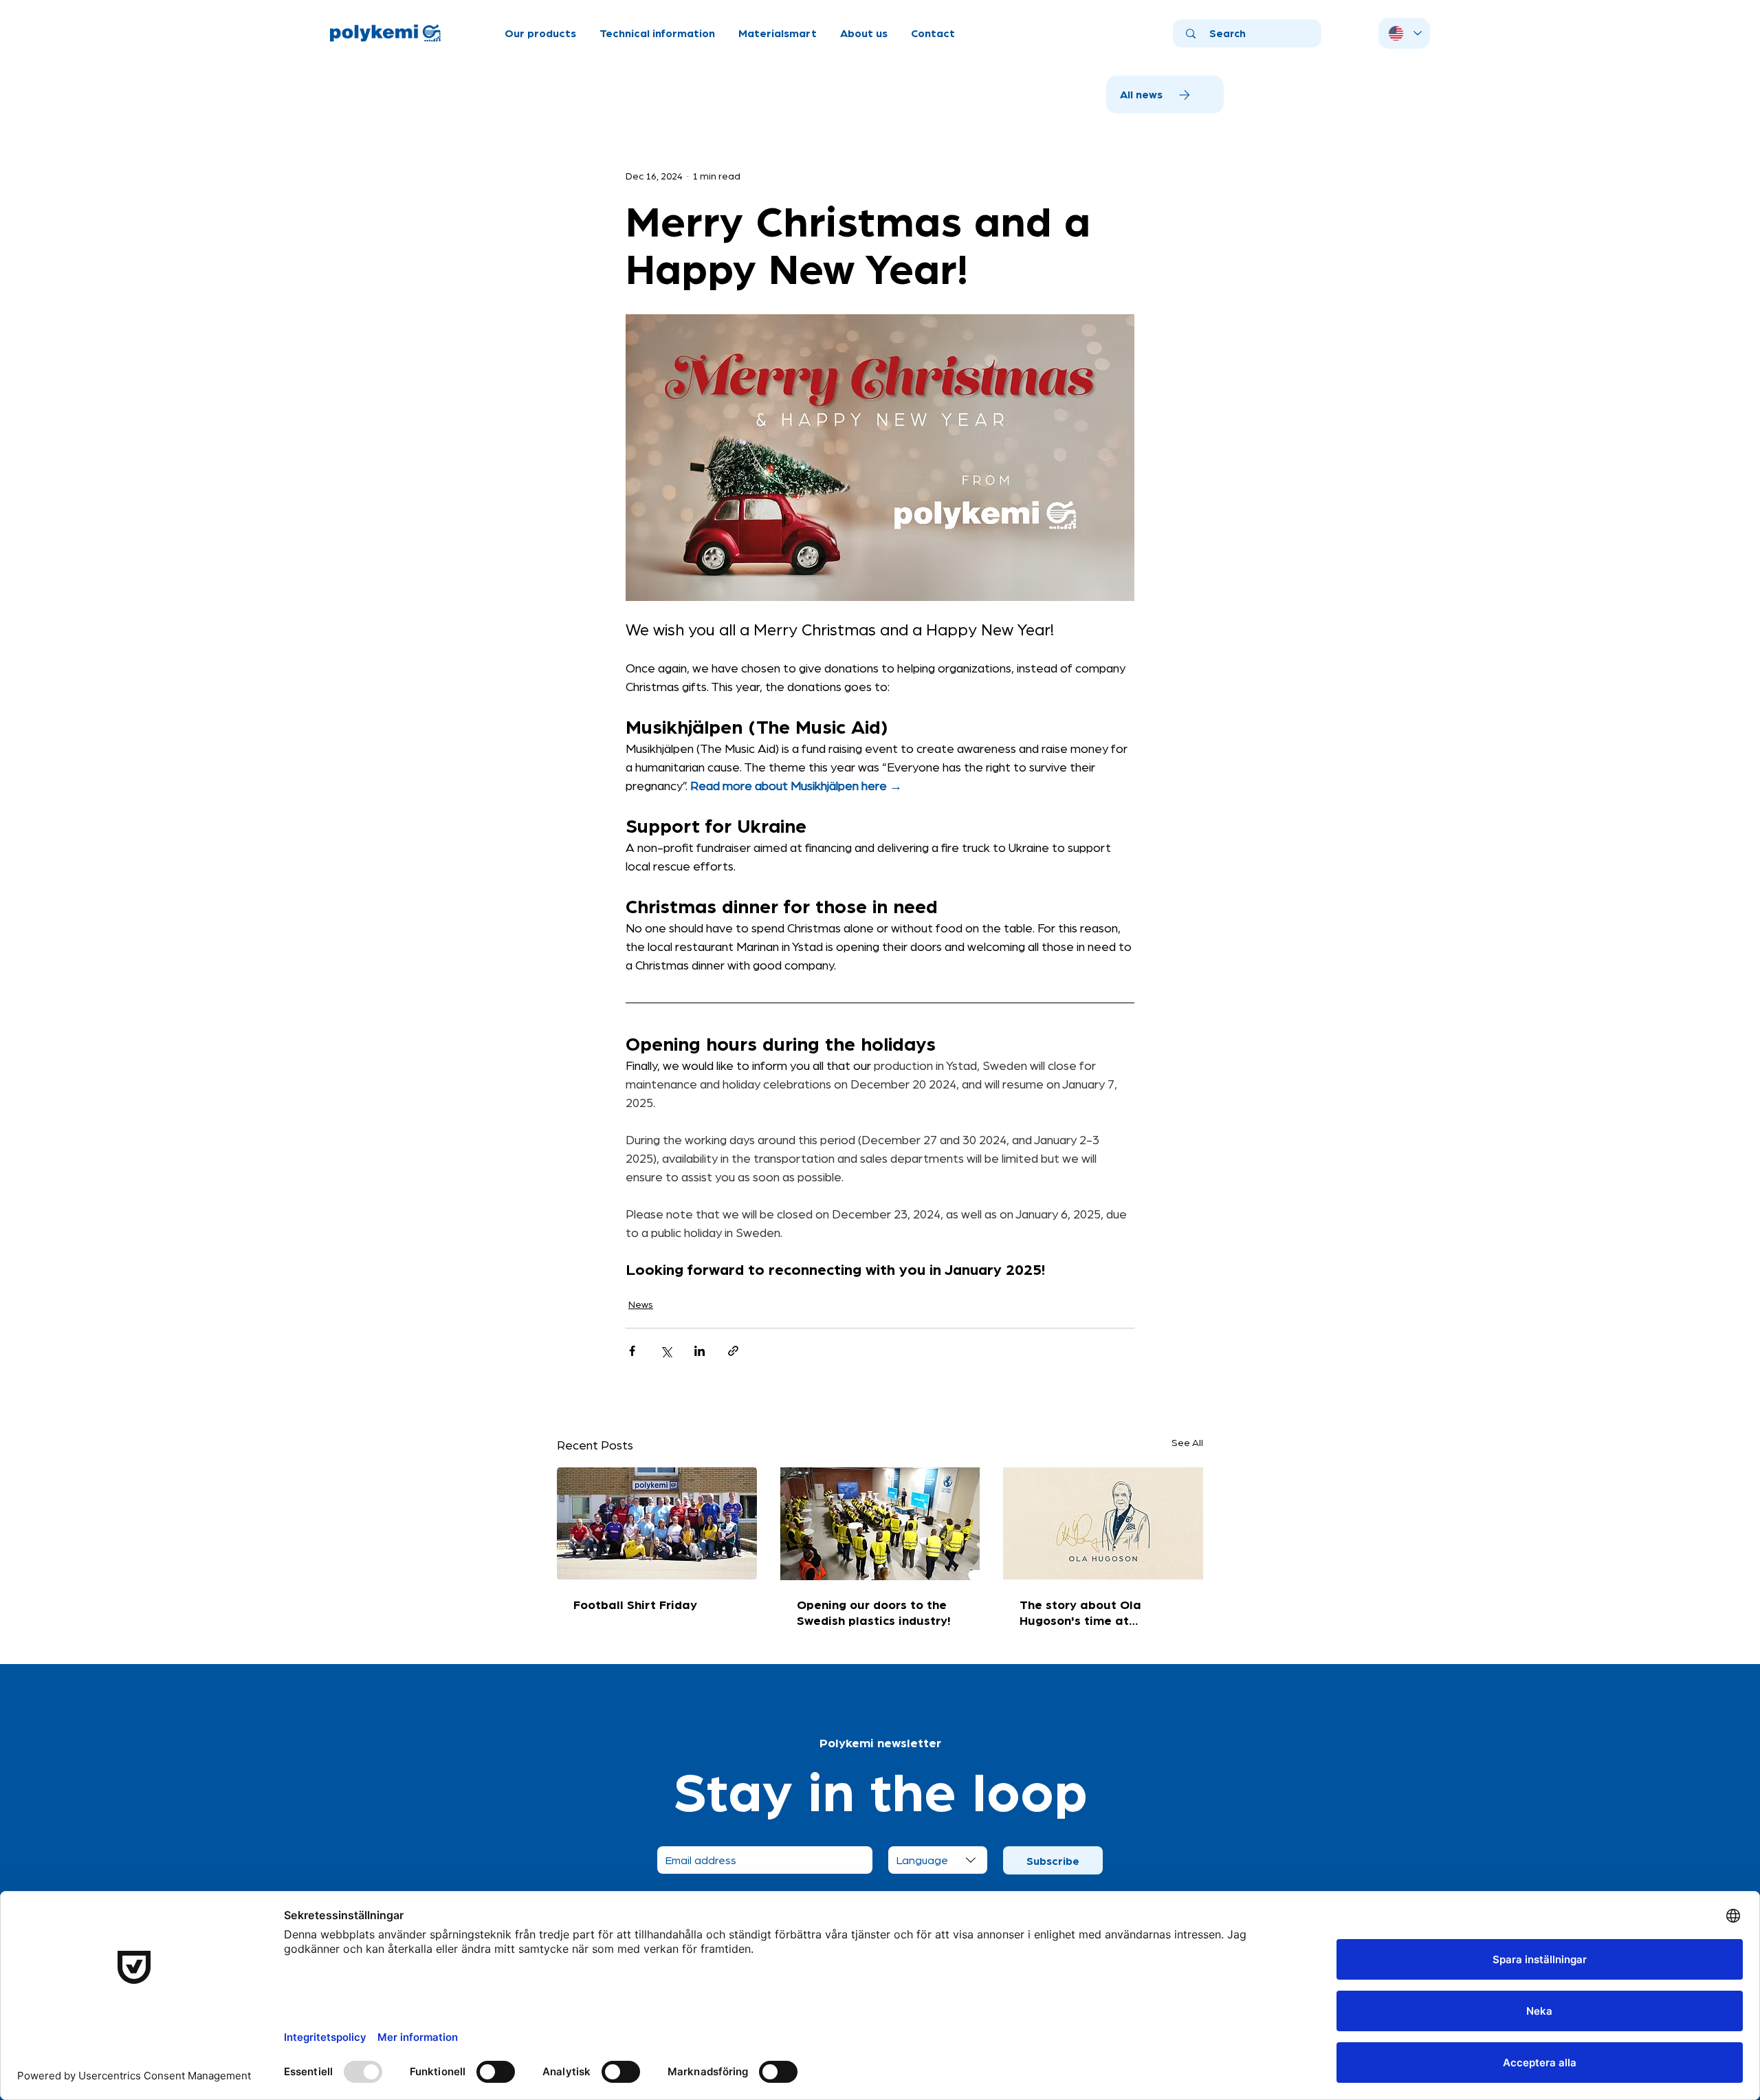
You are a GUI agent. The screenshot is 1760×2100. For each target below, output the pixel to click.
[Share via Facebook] (632, 1351)
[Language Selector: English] (1404, 33)
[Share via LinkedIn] (700, 1351)
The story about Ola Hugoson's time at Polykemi (1080, 1612)
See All (1187, 1442)
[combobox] (938, 1860)
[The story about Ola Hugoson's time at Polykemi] (1103, 1523)
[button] (540, 33)
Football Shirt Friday (635, 1604)
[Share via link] (733, 1351)
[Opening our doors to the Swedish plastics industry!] (880, 1524)
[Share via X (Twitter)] (666, 1351)
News (641, 1304)
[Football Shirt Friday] (657, 1523)
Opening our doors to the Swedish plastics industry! (873, 1612)
